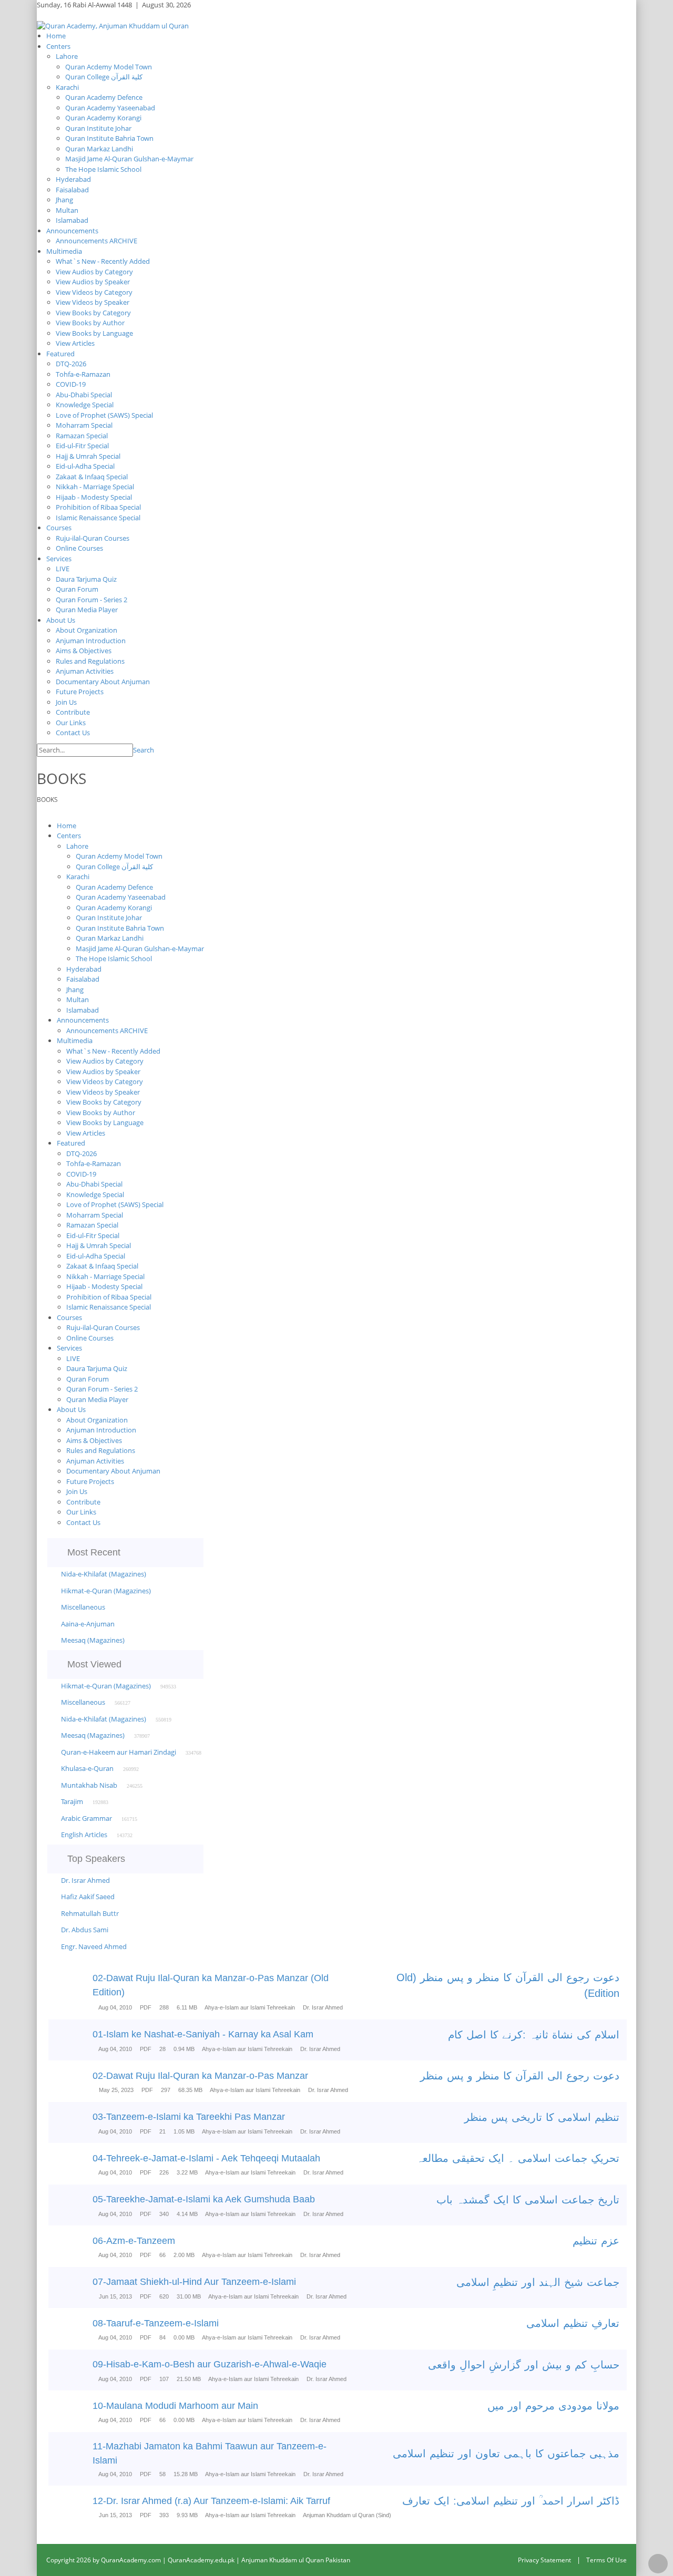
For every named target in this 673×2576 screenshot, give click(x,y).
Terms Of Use (606, 2560)
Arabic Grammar (86, 1818)
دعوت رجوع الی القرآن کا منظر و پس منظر (520, 2076)
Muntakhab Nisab (89, 1785)
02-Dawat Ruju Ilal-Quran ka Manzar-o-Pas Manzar (200, 2076)
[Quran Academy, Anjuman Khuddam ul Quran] (113, 25)
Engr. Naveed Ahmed (94, 1946)
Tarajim (72, 1801)
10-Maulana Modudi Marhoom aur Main (175, 2406)
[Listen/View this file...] (76, 1993)
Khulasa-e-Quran (87, 1768)
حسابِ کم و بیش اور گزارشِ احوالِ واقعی (524, 2365)
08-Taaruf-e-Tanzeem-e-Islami (156, 2323)
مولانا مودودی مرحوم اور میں (553, 2406)
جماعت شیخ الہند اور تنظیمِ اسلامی (538, 2282)
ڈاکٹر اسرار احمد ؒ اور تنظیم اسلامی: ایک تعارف (511, 2501)
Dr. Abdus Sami (85, 1930)
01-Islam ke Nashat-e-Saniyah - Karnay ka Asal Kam (203, 2034)
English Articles (84, 1835)
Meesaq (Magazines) (93, 1640)
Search (144, 750)
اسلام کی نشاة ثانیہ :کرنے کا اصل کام (534, 2035)
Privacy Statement (544, 2560)
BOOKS (47, 800)
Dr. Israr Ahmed (85, 1880)
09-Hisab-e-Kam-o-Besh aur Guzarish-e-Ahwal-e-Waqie (210, 2364)
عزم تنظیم (596, 2241)
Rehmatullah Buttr (90, 1913)
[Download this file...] (58, 1993)
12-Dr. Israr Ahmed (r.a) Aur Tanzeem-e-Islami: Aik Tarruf (211, 2501)
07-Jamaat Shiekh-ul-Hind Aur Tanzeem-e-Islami (194, 2282)
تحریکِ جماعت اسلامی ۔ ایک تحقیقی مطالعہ (518, 2158)
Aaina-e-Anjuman (88, 1624)
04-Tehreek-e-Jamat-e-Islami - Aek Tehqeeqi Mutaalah (206, 2158)
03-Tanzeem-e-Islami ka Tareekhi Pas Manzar (189, 2117)
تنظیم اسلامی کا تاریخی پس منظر (542, 2117)
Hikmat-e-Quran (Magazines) (106, 1591)
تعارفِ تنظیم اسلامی (573, 2323)
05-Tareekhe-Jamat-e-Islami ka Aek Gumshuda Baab (204, 2199)
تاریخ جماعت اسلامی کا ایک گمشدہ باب (528, 2200)
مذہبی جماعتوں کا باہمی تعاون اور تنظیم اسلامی (506, 2454)
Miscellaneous (83, 1607)
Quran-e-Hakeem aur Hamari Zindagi (119, 1752)
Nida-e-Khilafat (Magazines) (104, 1574)
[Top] (658, 2564)
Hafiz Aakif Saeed (88, 1897)
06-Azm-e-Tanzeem (134, 2241)
